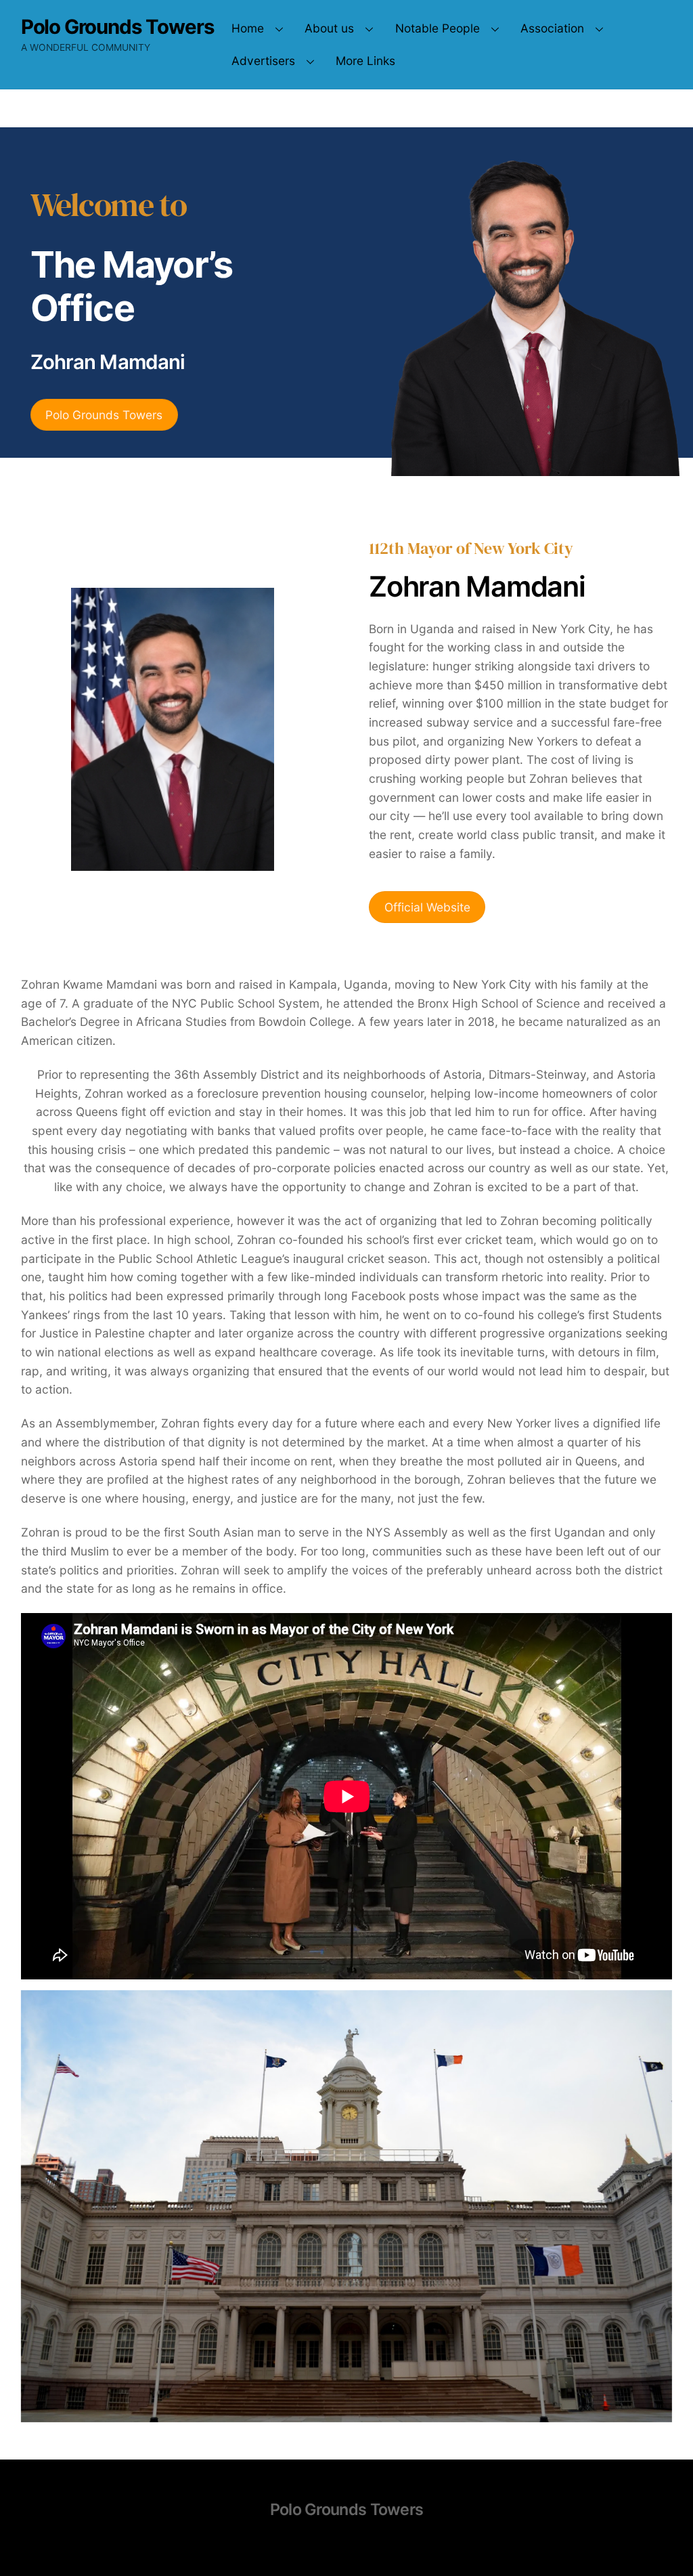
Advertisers (263, 61)
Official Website (427, 907)
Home (248, 28)
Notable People (438, 28)
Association (552, 28)
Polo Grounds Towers (104, 415)
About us (329, 28)
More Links (365, 61)
